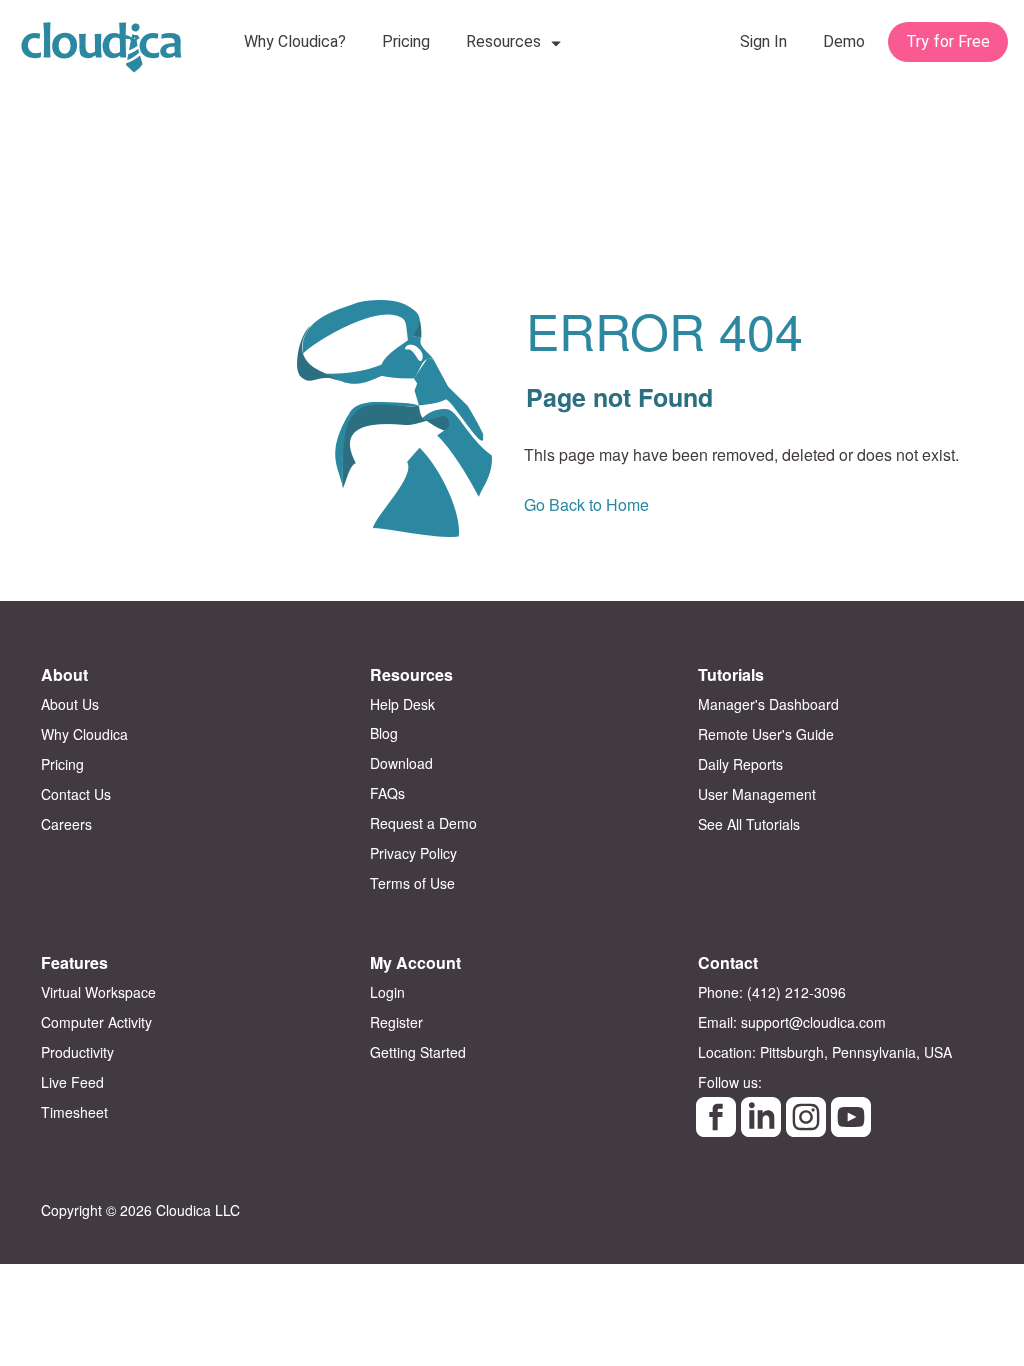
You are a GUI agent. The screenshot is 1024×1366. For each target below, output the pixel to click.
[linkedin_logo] (761, 1117)
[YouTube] (851, 1117)
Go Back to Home (586, 504)
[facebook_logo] (716, 1117)
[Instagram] (806, 1117)
